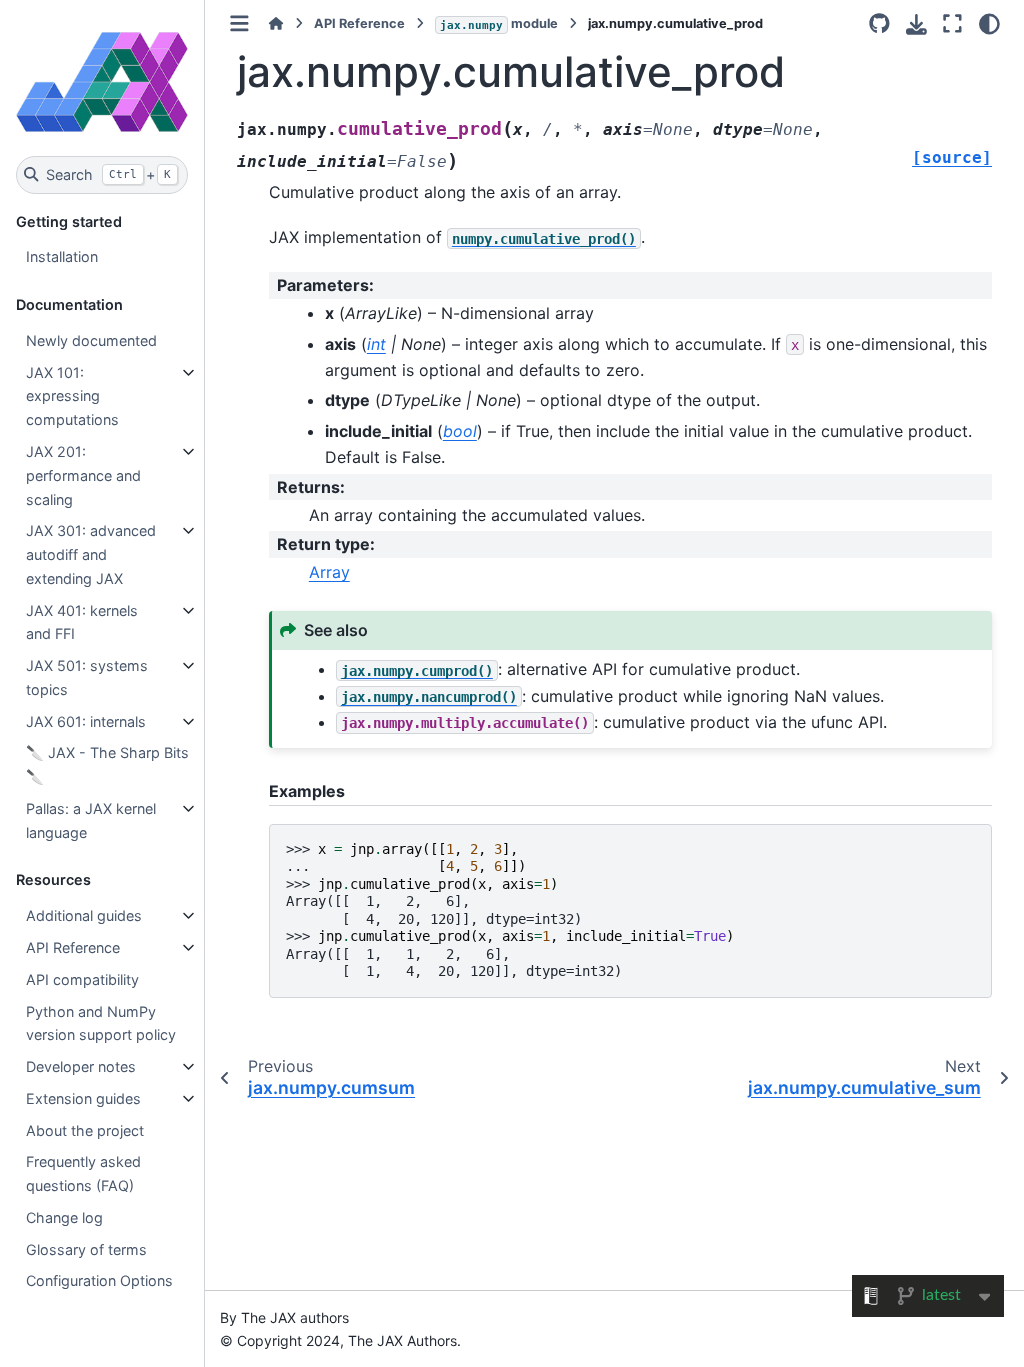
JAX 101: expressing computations (72, 396)
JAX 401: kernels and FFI (82, 622)
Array (329, 572)
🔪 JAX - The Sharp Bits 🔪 (107, 764)
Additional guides (84, 915)
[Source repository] (879, 24)
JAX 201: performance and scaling (83, 475)
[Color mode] (989, 24)
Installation (62, 256)
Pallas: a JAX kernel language (91, 820)
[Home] (276, 23)
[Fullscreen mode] (952, 24)
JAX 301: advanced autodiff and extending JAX (91, 554)
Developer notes (81, 1066)
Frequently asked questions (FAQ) (83, 1173)
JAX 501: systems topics (87, 677)
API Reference (73, 947)
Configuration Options (99, 1280)
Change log (64, 1217)
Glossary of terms (86, 1249)
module (499, 23)
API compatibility (82, 979)
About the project (85, 1130)
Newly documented (91, 340)
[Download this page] (916, 24)
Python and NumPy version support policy (101, 1023)
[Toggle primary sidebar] (239, 23)
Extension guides (83, 1098)
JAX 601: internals (86, 721)
